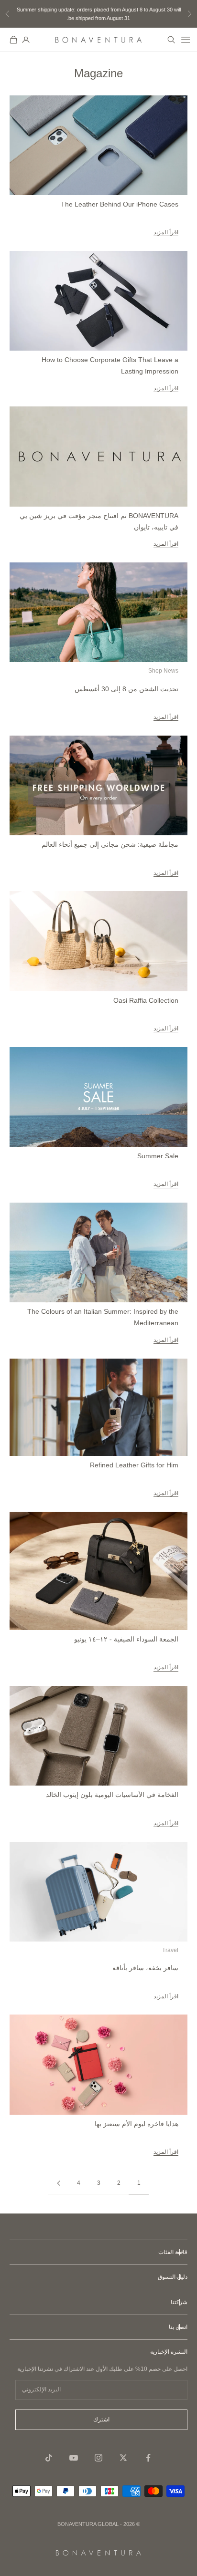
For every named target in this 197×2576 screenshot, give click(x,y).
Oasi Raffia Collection (146, 1000)
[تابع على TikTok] (49, 2458)
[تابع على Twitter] (123, 2458)
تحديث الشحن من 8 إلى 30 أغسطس (126, 689)
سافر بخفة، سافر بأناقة (145, 1968)
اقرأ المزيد (166, 232)
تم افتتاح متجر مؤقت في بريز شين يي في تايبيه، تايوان (99, 521)
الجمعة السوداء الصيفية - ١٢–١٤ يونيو (126, 1639)
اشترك (101, 2420)
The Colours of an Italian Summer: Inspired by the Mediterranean (103, 1317)
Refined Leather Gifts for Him (134, 1465)
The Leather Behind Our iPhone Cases (120, 204)
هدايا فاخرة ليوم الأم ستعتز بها (137, 2124)
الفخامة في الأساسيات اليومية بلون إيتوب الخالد (112, 1795)
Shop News (163, 671)
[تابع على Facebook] (148, 2458)
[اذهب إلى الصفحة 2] (58, 2183)
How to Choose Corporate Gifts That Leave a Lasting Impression (110, 365)
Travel (170, 1950)
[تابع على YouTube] (74, 2458)
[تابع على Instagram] (98, 2458)
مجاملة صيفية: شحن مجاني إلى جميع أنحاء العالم (110, 844)
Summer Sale (158, 1156)
